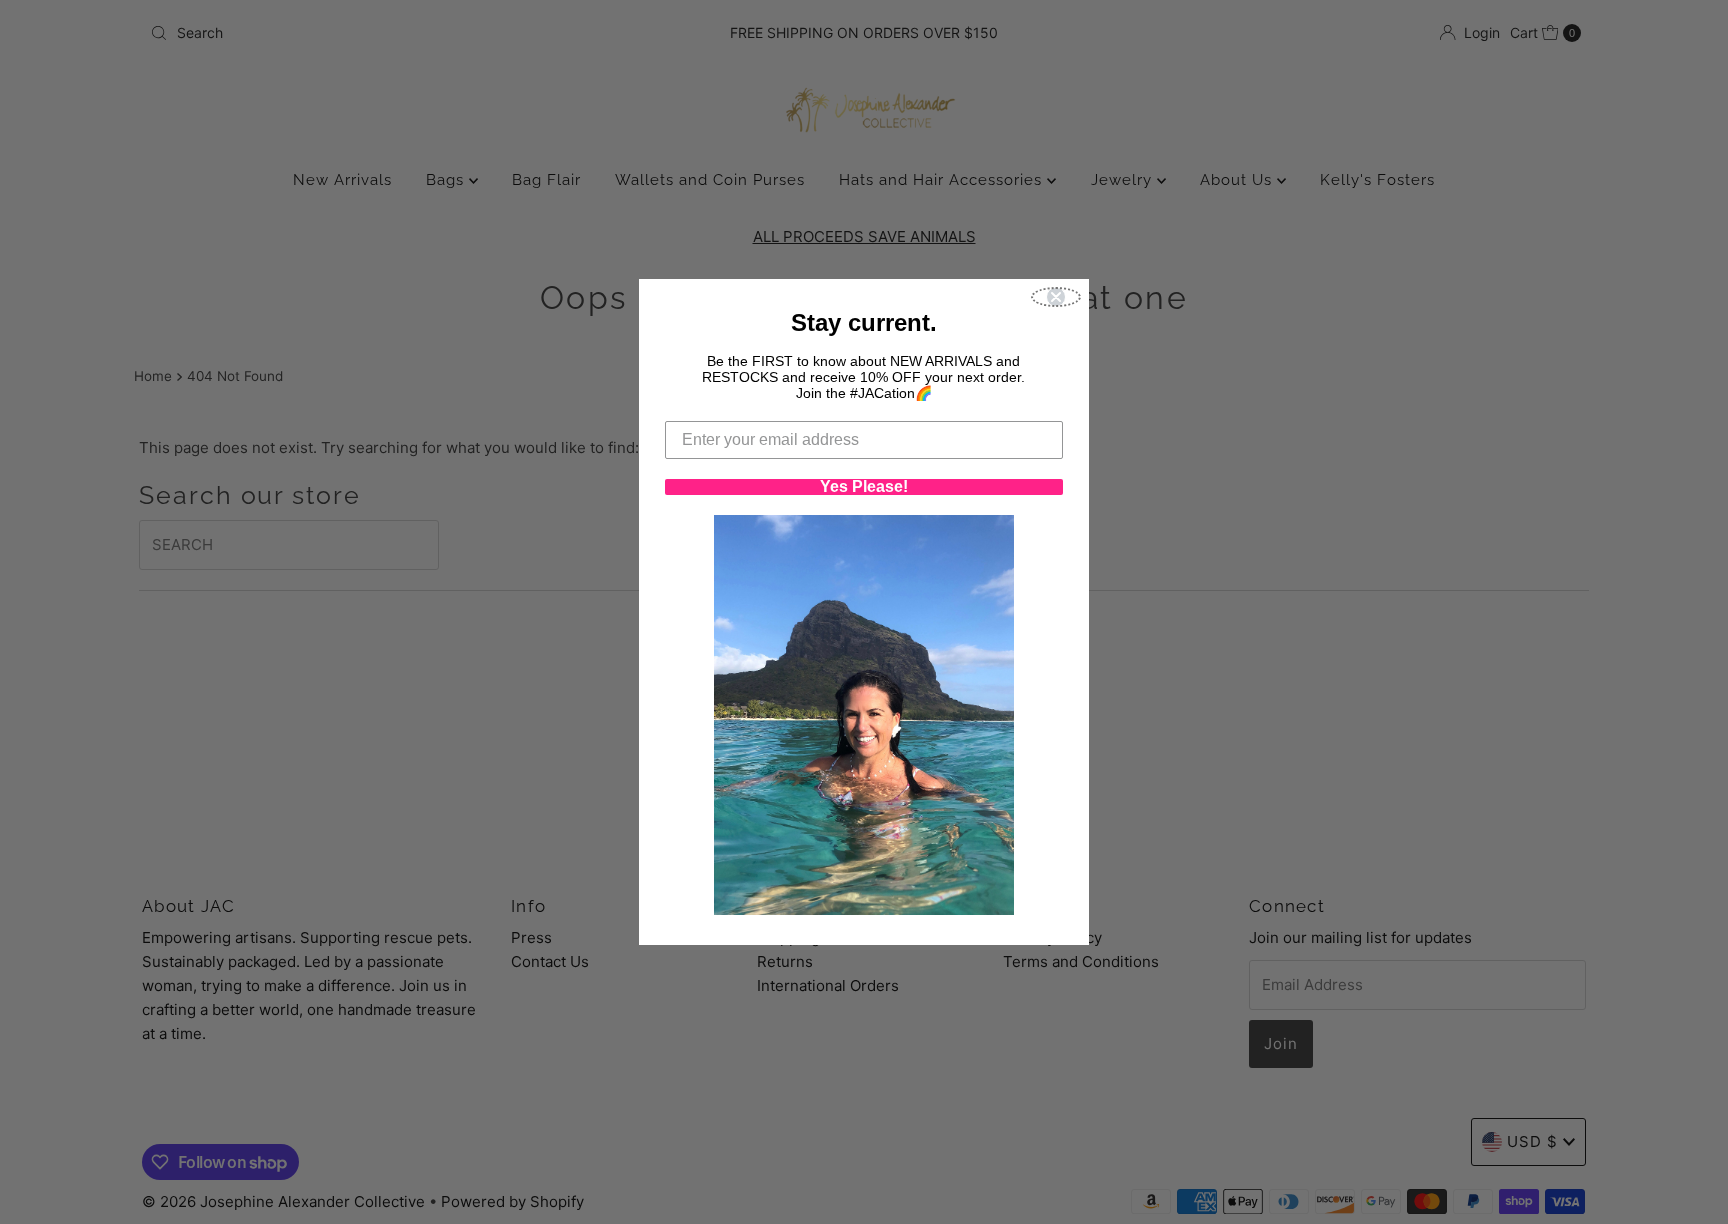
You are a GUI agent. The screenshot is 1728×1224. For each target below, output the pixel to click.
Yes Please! (864, 487)
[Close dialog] (1056, 297)
